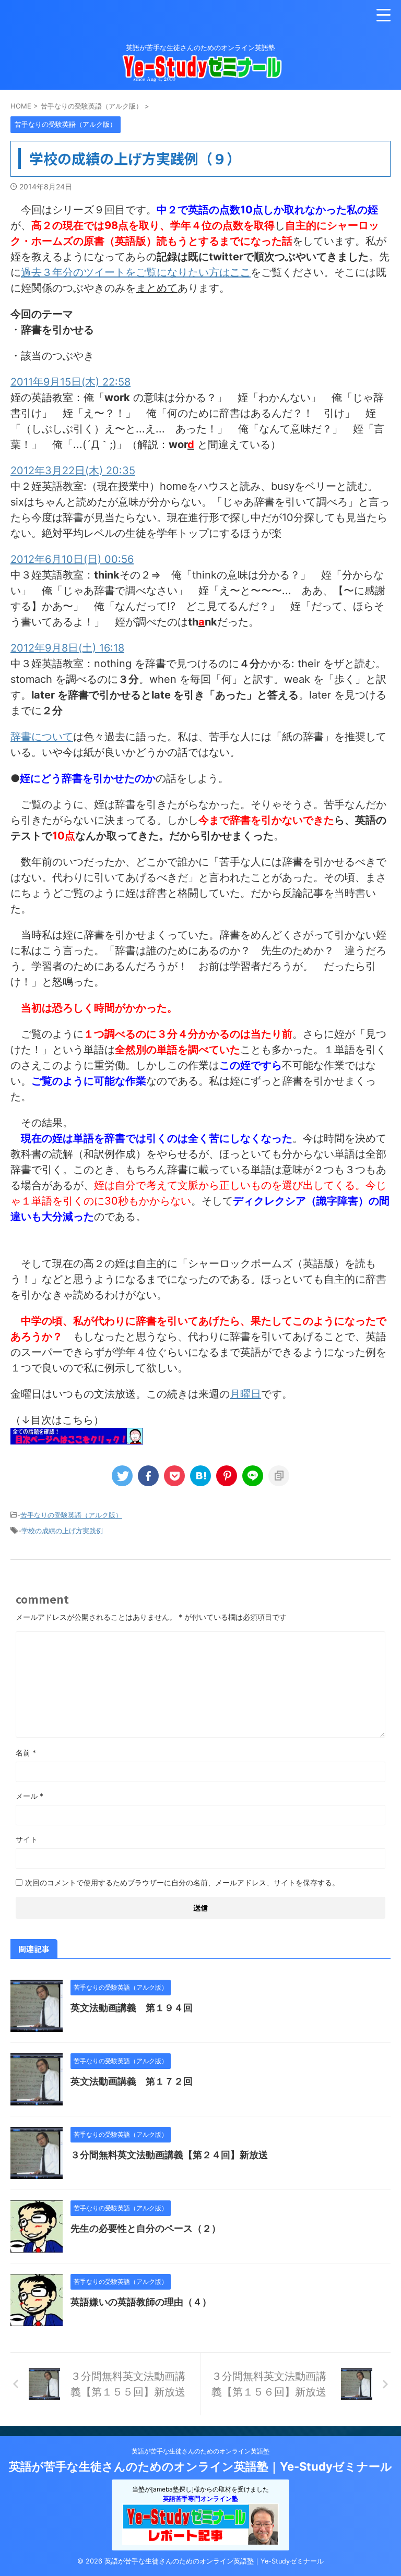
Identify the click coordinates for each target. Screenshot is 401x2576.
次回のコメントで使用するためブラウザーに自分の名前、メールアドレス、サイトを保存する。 (182, 1882)
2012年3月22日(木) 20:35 (73, 471)
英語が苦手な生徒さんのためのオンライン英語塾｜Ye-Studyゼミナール (200, 2466)
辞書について (42, 737)
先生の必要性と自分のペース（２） (146, 2228)
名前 (26, 1753)
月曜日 (245, 1394)
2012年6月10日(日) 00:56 (72, 559)
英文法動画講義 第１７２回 (132, 2081)
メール (30, 1796)
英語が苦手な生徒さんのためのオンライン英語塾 (200, 2451)
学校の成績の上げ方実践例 (62, 1531)
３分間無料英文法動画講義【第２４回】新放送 (169, 2155)
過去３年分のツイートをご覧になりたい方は (136, 272)
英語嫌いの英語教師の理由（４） (141, 2302)
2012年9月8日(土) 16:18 (67, 648)
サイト (27, 1839)
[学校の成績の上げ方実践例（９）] (200, 1476)
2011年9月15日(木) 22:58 (70, 382)
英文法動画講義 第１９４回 (132, 2008)
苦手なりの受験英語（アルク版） (71, 1515)
